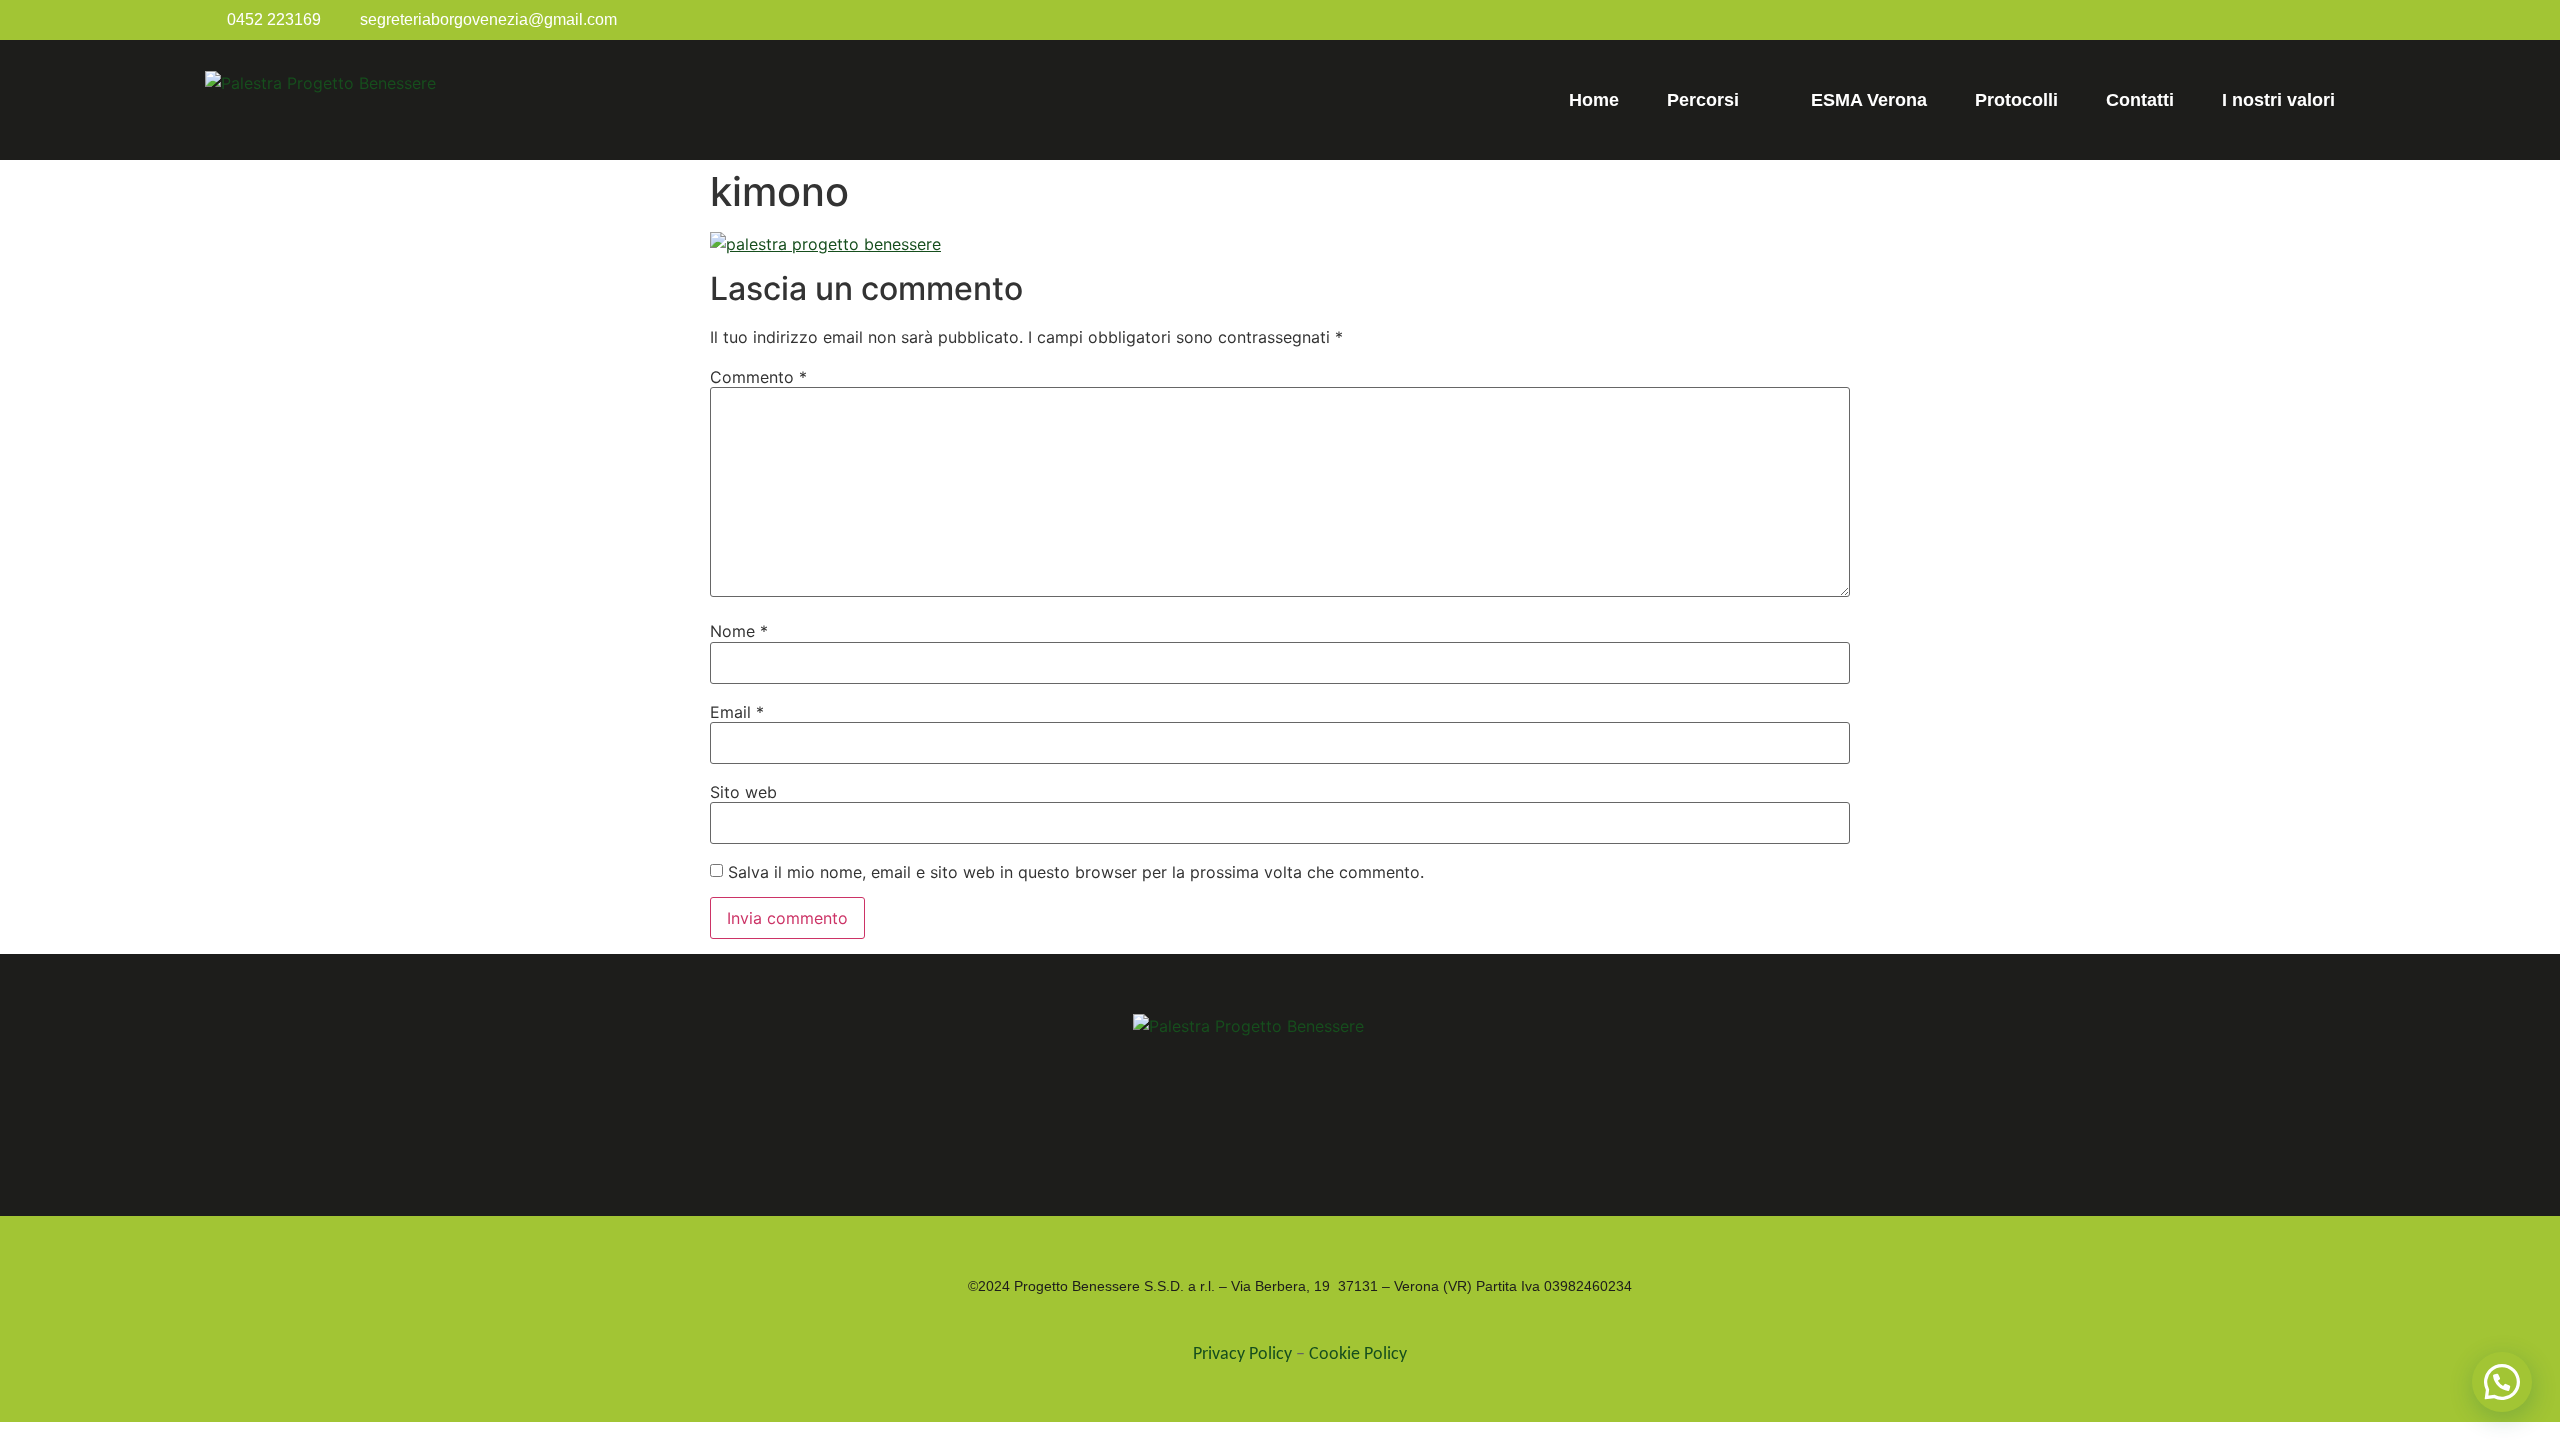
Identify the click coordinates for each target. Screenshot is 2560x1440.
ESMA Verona (1869, 100)
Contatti (2140, 100)
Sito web (743, 792)
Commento (758, 377)
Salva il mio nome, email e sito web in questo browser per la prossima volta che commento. (1076, 872)
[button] (2502, 1382)
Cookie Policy (1358, 1354)
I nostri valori (2278, 100)
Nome (739, 631)
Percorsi (1703, 100)
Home (1594, 100)
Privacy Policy (1242, 1354)
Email (737, 712)
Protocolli (2016, 100)
